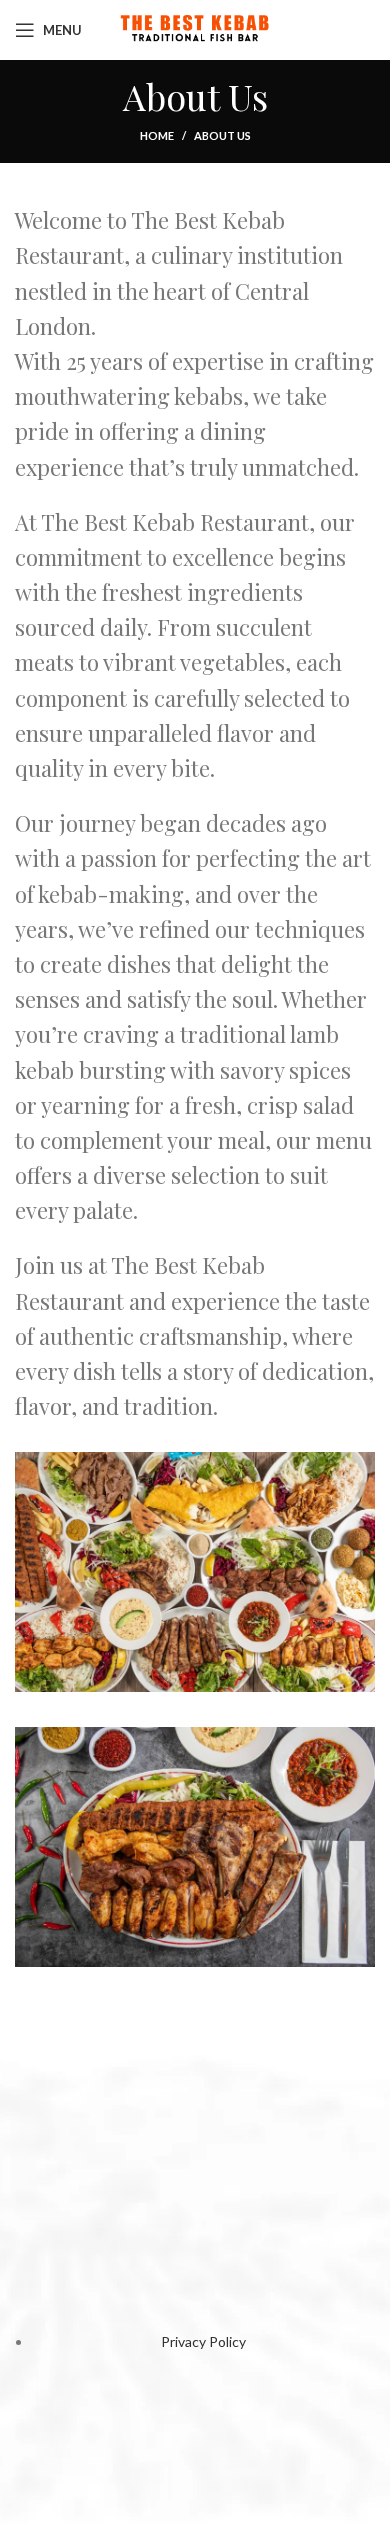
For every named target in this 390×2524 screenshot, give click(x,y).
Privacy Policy (203, 2341)
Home (157, 135)
